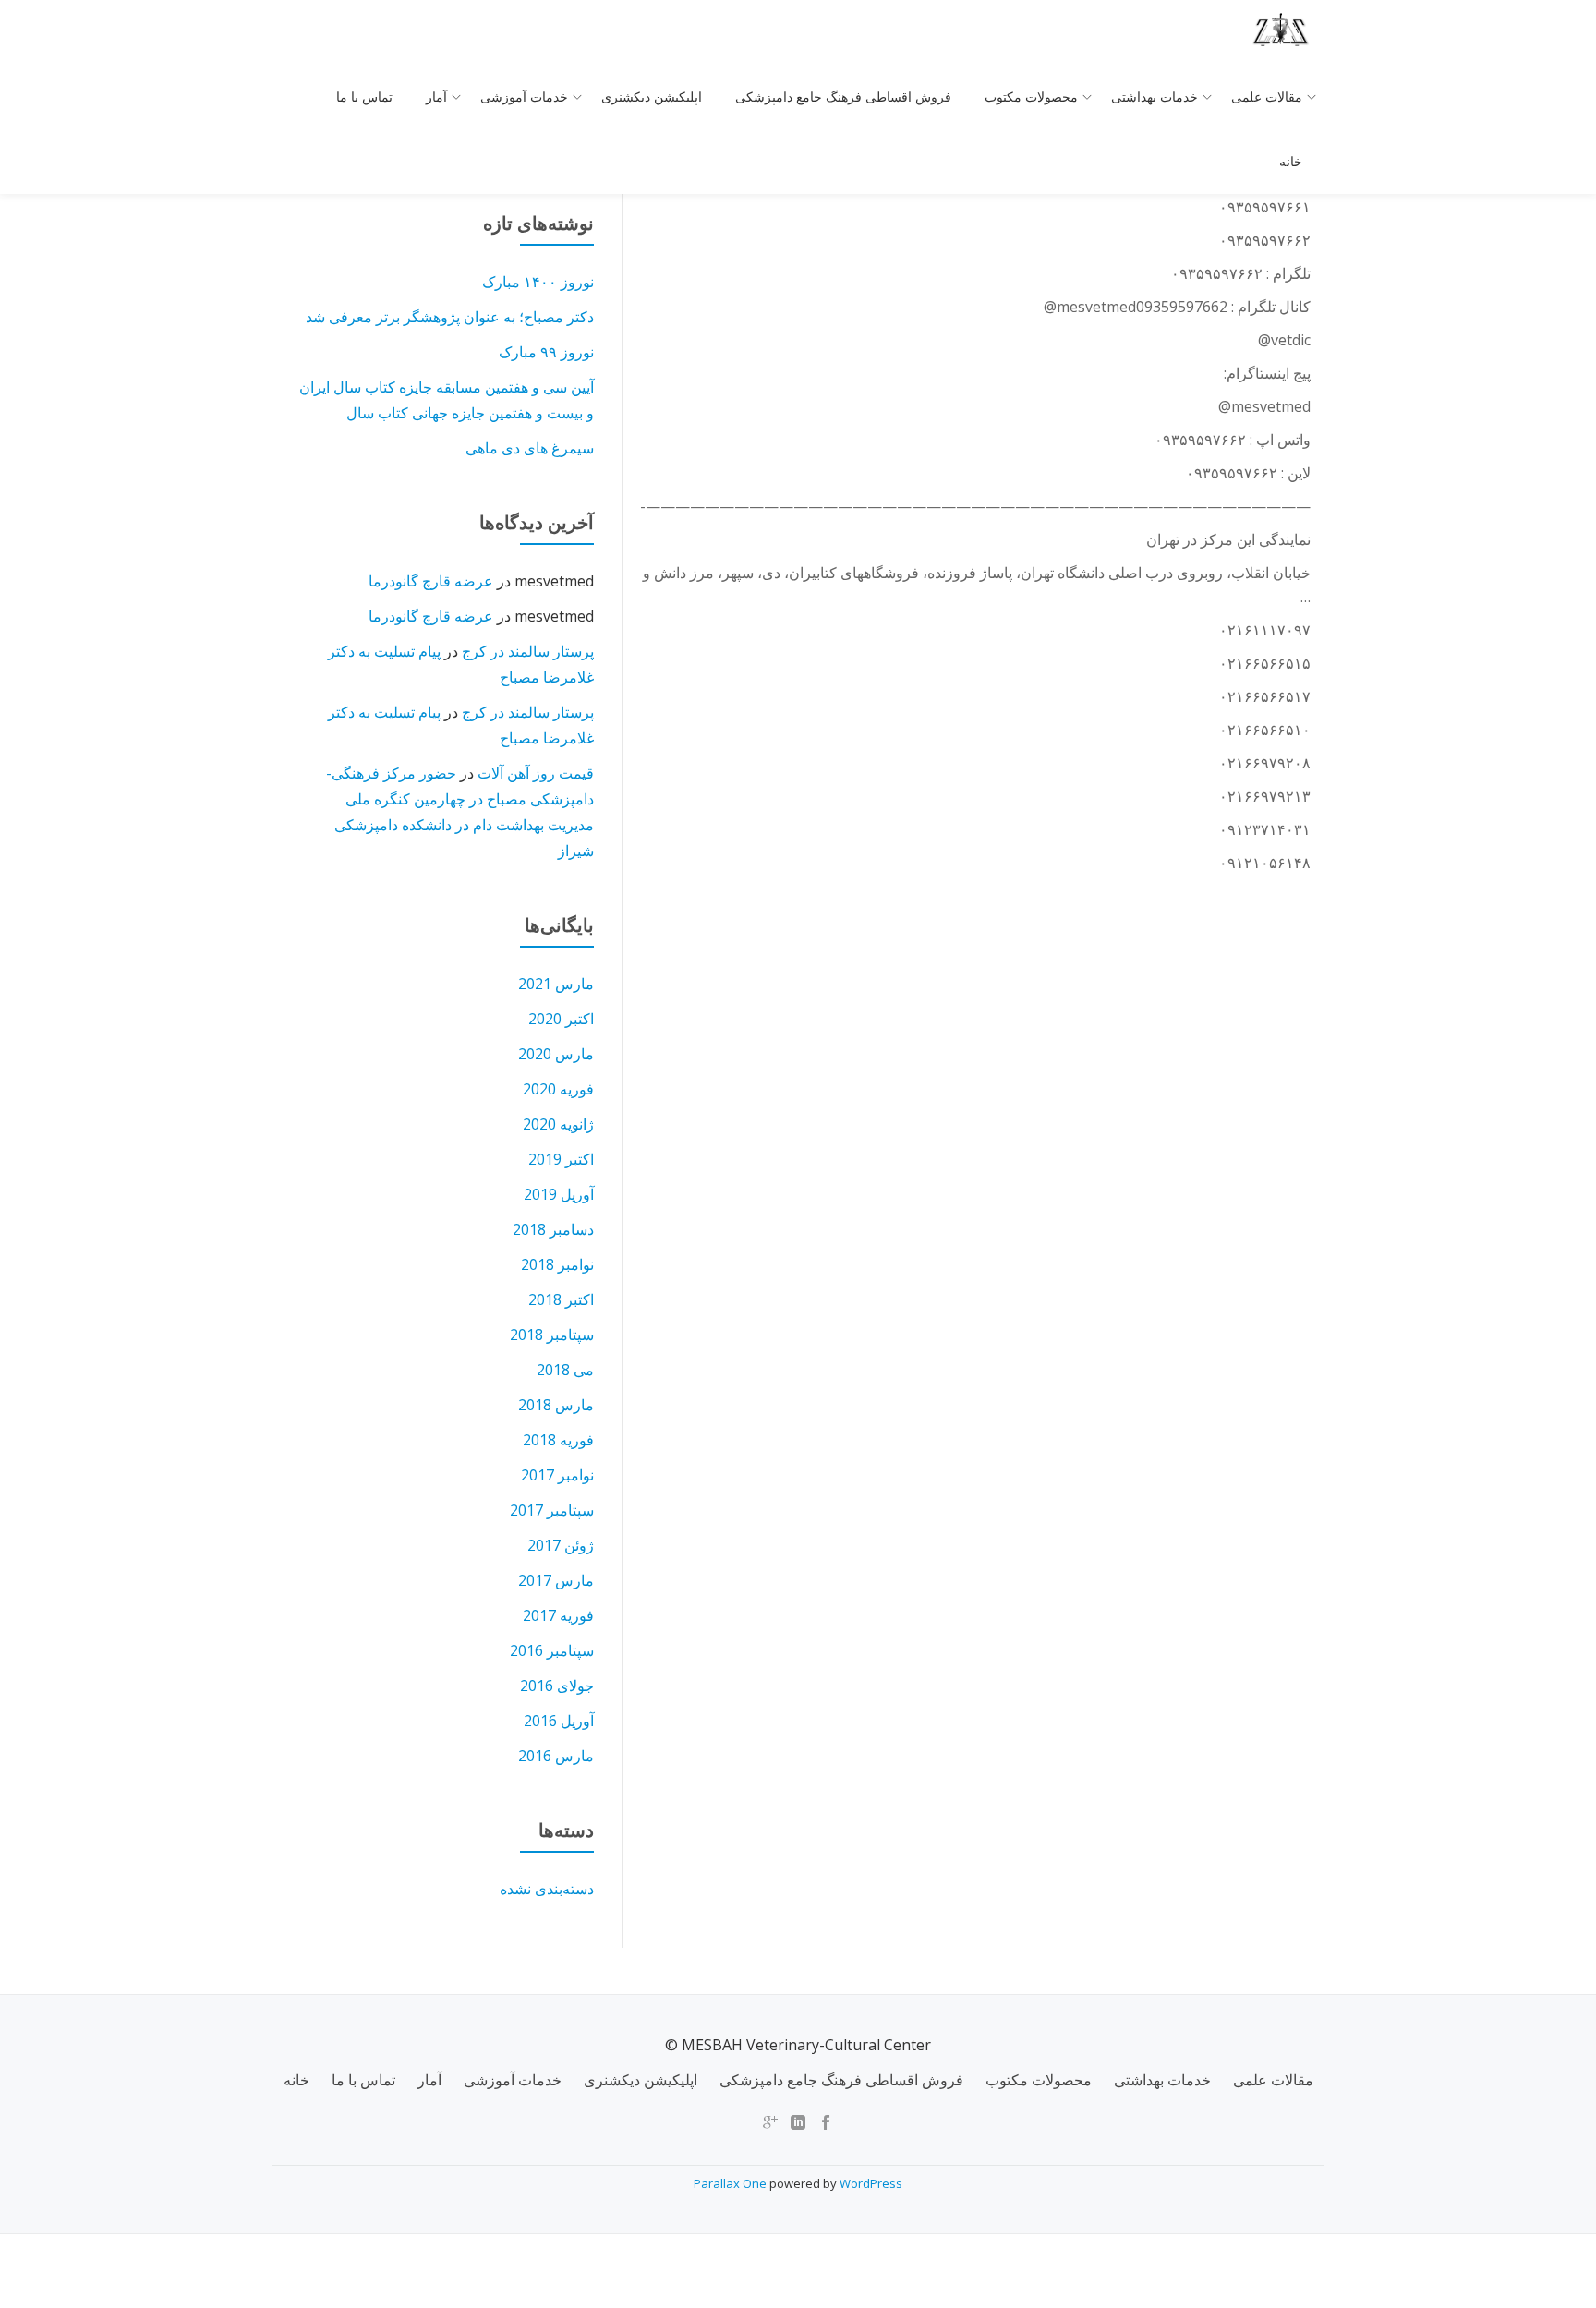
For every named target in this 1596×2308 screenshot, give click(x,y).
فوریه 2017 (558, 1615)
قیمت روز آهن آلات (536, 773)
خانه (1291, 162)
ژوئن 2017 (561, 1545)
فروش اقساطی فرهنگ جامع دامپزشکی (843, 97)
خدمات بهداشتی (1155, 97)
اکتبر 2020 (561, 1019)
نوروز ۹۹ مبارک (546, 352)
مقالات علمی (1267, 97)
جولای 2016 (557, 1686)
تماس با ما (364, 97)
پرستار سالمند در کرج (528, 651)
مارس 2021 (556, 984)
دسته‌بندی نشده (547, 1889)
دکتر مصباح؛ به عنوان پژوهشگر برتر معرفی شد (450, 317)
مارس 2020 (556, 1054)
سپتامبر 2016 (552, 1650)
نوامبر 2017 (557, 1475)
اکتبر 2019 (561, 1159)
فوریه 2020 (558, 1089)
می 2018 (565, 1370)
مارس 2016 (556, 1756)
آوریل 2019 (559, 1194)
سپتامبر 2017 (552, 1510)
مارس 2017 (556, 1580)
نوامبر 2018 (557, 1264)
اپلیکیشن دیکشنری (652, 97)
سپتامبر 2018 (552, 1335)
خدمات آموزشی (524, 97)
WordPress (871, 2183)
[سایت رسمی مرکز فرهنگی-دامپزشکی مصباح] (1285, 32)
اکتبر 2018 (561, 1299)
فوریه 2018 (558, 1440)
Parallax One (731, 2183)
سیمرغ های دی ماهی (530, 448)
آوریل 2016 (559, 1721)
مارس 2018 (556, 1405)
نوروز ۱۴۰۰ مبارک (538, 282)
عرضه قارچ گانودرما (431, 581)
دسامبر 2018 (553, 1229)
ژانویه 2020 (558, 1124)
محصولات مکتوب (1031, 97)
